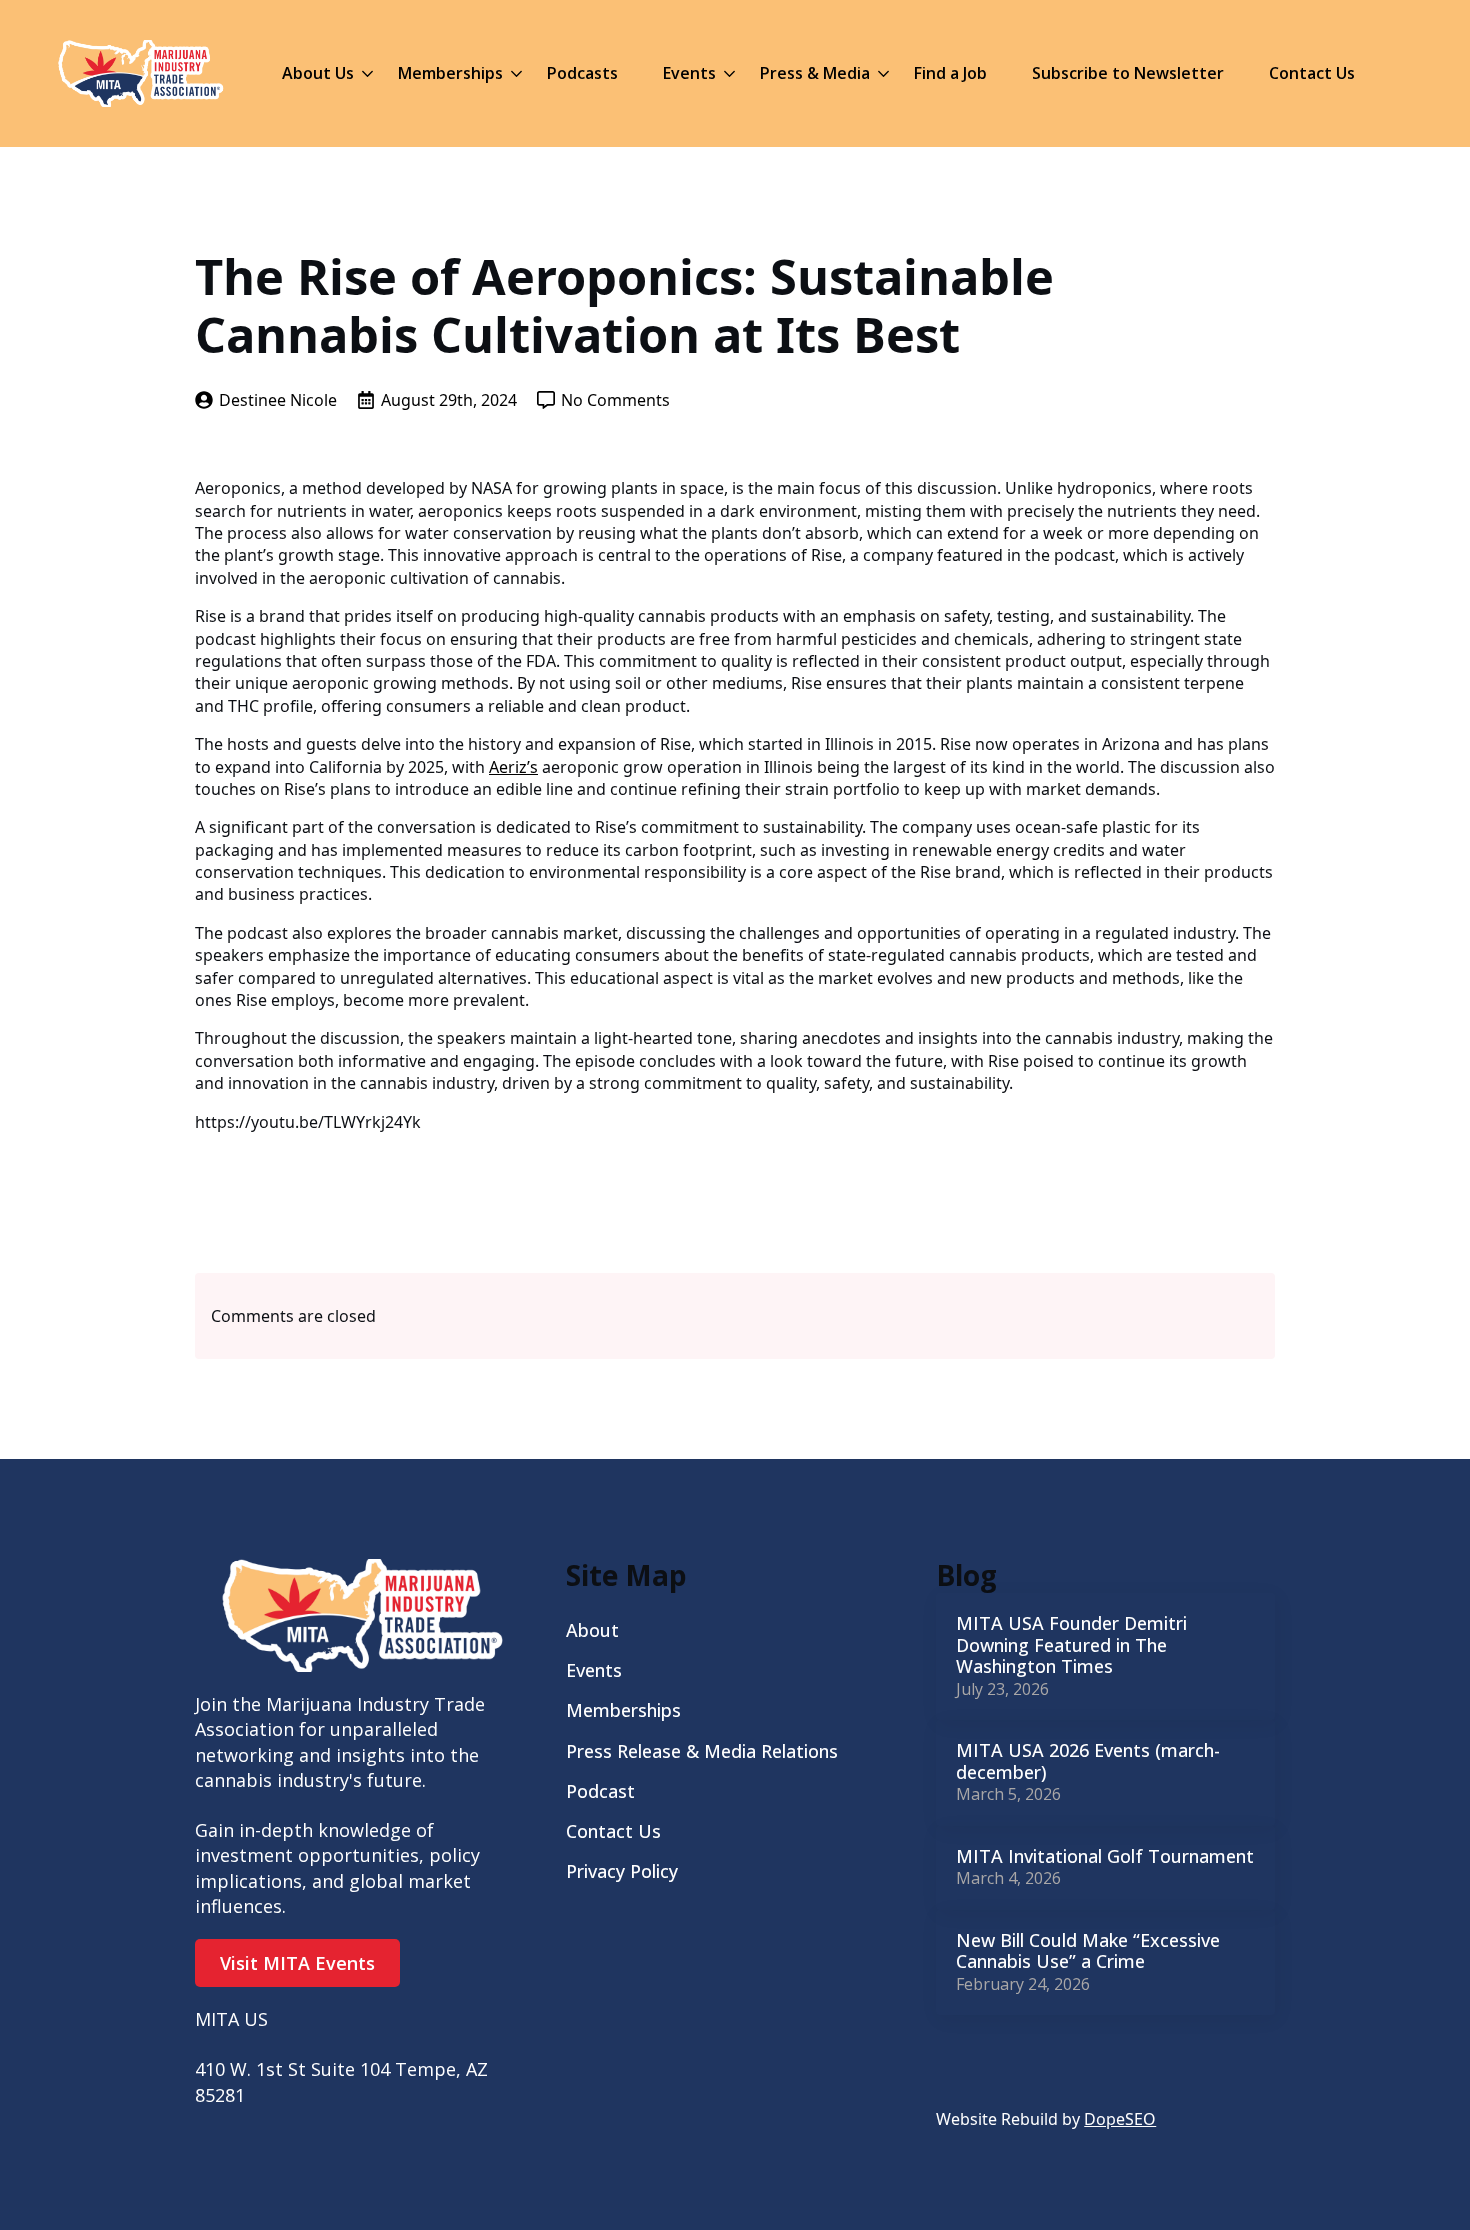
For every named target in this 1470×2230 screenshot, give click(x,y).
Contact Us (1312, 73)
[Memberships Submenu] (512, 73)
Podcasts (582, 73)
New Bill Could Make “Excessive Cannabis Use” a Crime (1088, 1951)
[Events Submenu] (725, 73)
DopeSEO (1120, 2119)
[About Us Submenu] (363, 73)
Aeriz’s (513, 767)
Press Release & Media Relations (702, 1751)
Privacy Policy (622, 1871)
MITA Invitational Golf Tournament (1105, 1857)
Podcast (600, 1791)
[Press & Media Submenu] (879, 73)
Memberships (450, 73)
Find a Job (950, 73)
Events (689, 73)
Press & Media (815, 73)
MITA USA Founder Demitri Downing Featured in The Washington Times (1071, 1645)
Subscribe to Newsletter (1128, 73)
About (592, 1630)
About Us (318, 73)
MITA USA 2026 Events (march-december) (1088, 1761)
